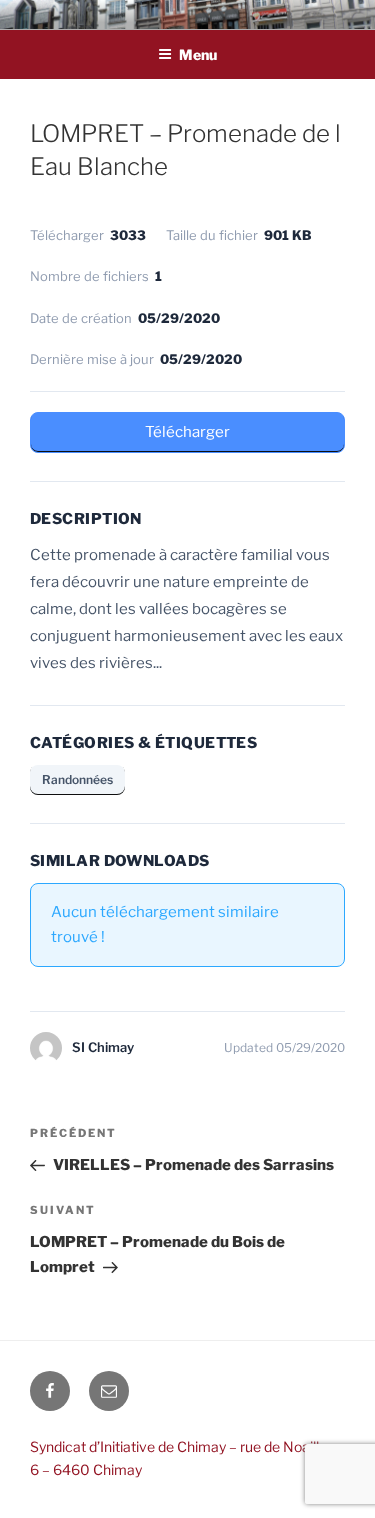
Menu (198, 54)
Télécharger (187, 432)
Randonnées (77, 779)
